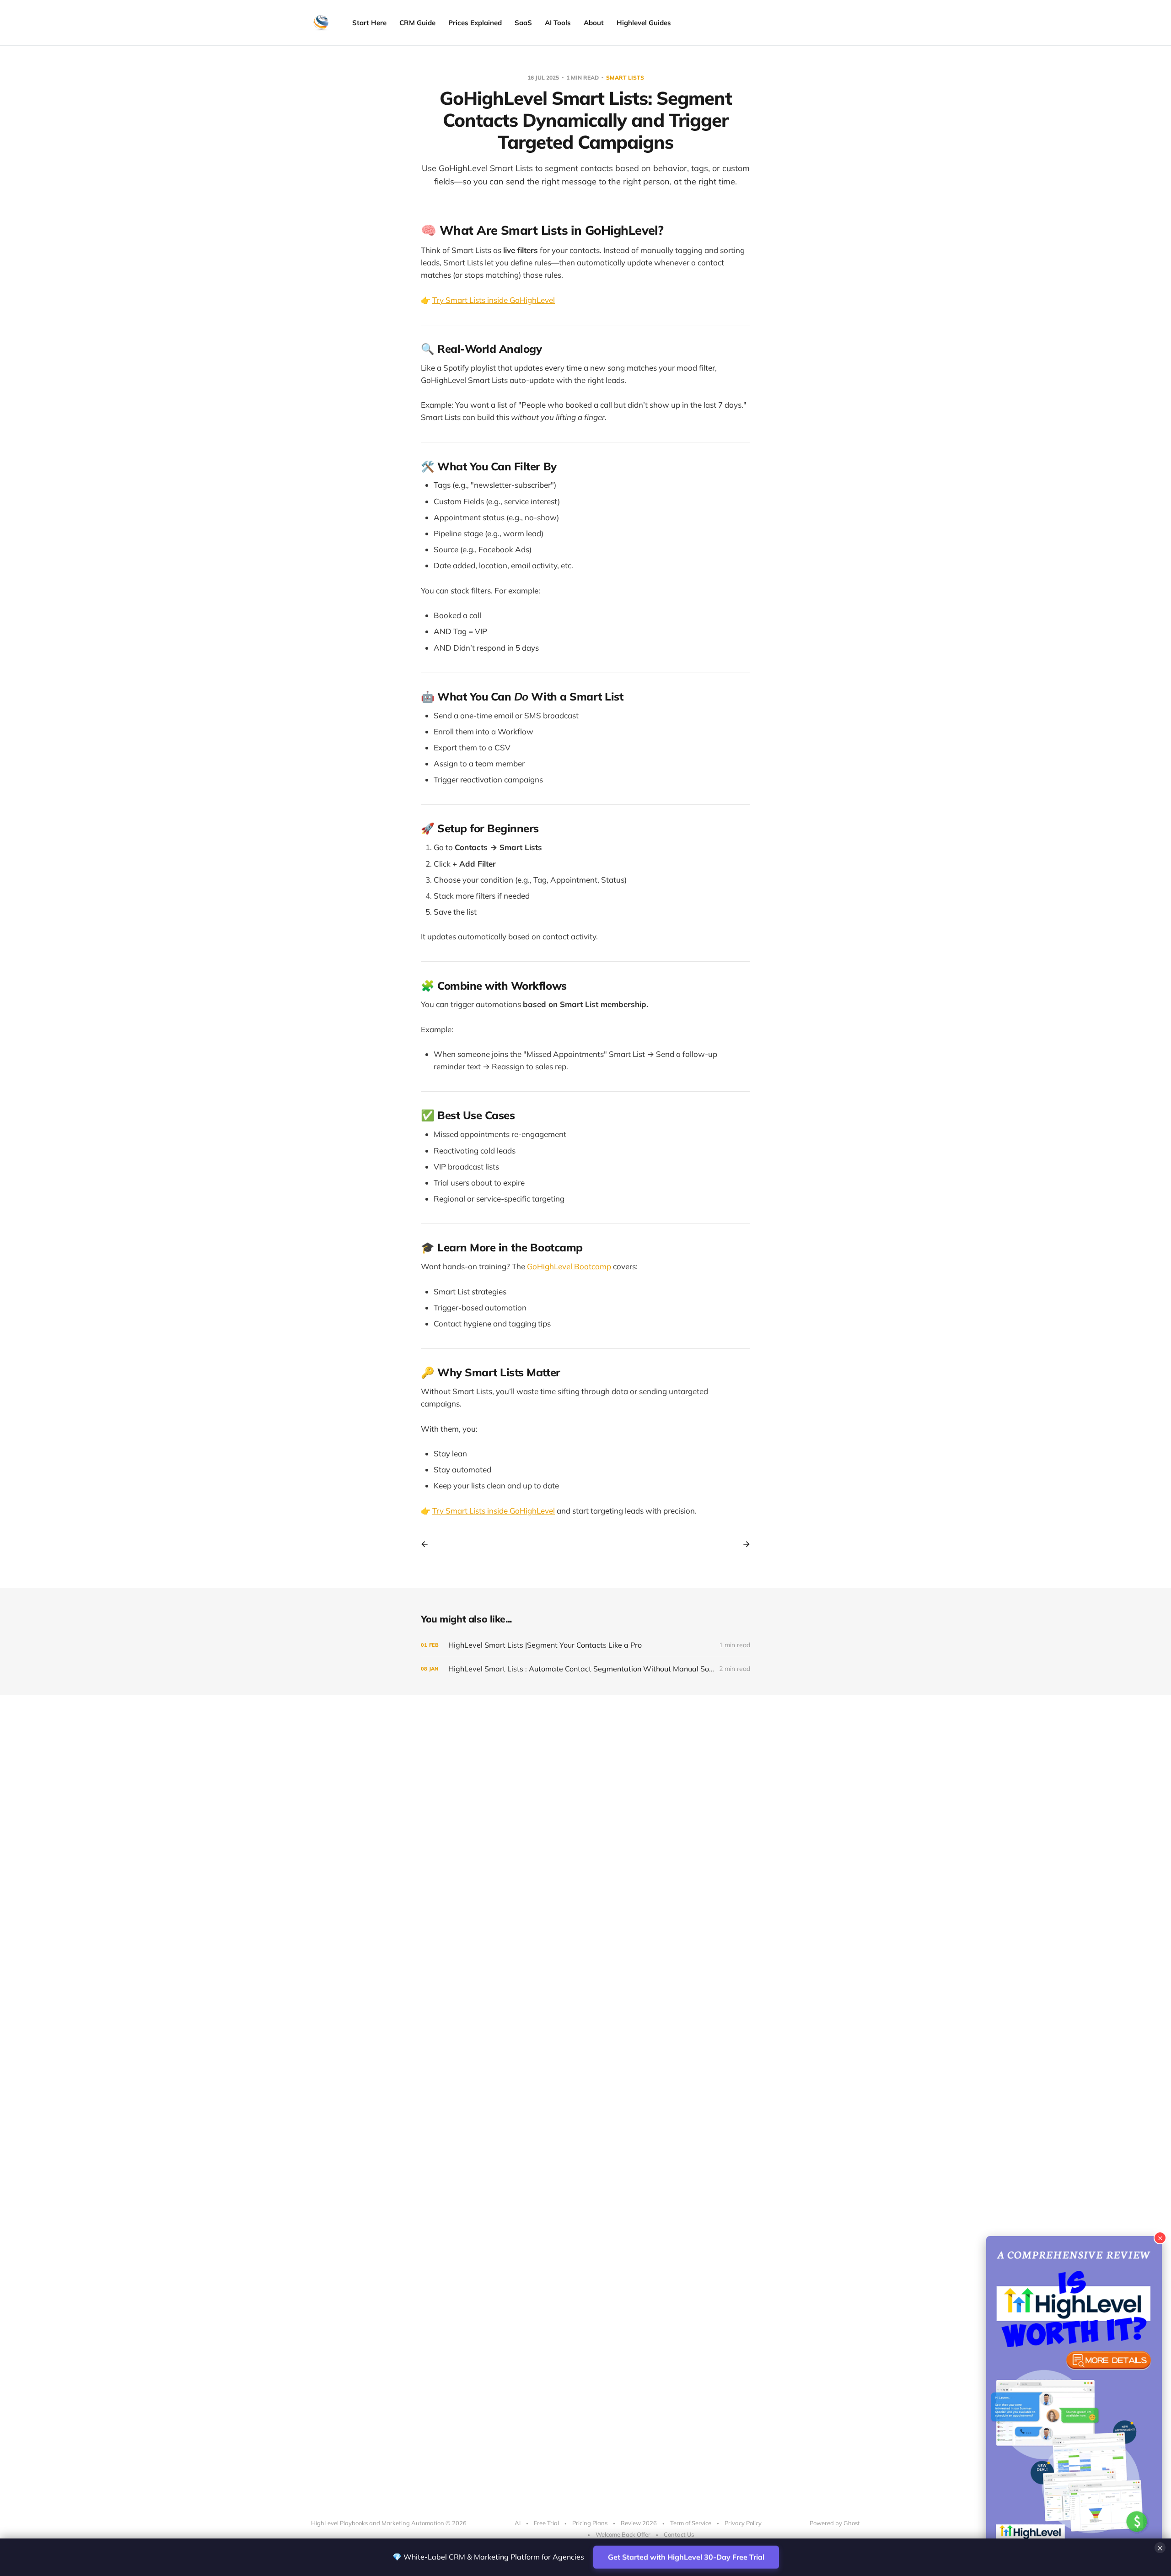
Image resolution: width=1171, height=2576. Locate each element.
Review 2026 (639, 2523)
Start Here (369, 23)
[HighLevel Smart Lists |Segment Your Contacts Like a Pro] (585, 1645)
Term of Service (691, 2523)
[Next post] (743, 1544)
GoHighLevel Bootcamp (569, 1266)
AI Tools (558, 23)
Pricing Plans (590, 2523)
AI (518, 2523)
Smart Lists (625, 78)
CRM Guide (417, 23)
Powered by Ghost (835, 2523)
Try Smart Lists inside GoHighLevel (494, 300)
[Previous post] (428, 1544)
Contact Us (679, 2534)
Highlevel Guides (644, 23)
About (594, 23)
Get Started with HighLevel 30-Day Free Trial (681, 2557)
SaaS (523, 23)
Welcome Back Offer (623, 2534)
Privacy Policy (743, 2523)
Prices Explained (475, 23)
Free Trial (546, 2523)
